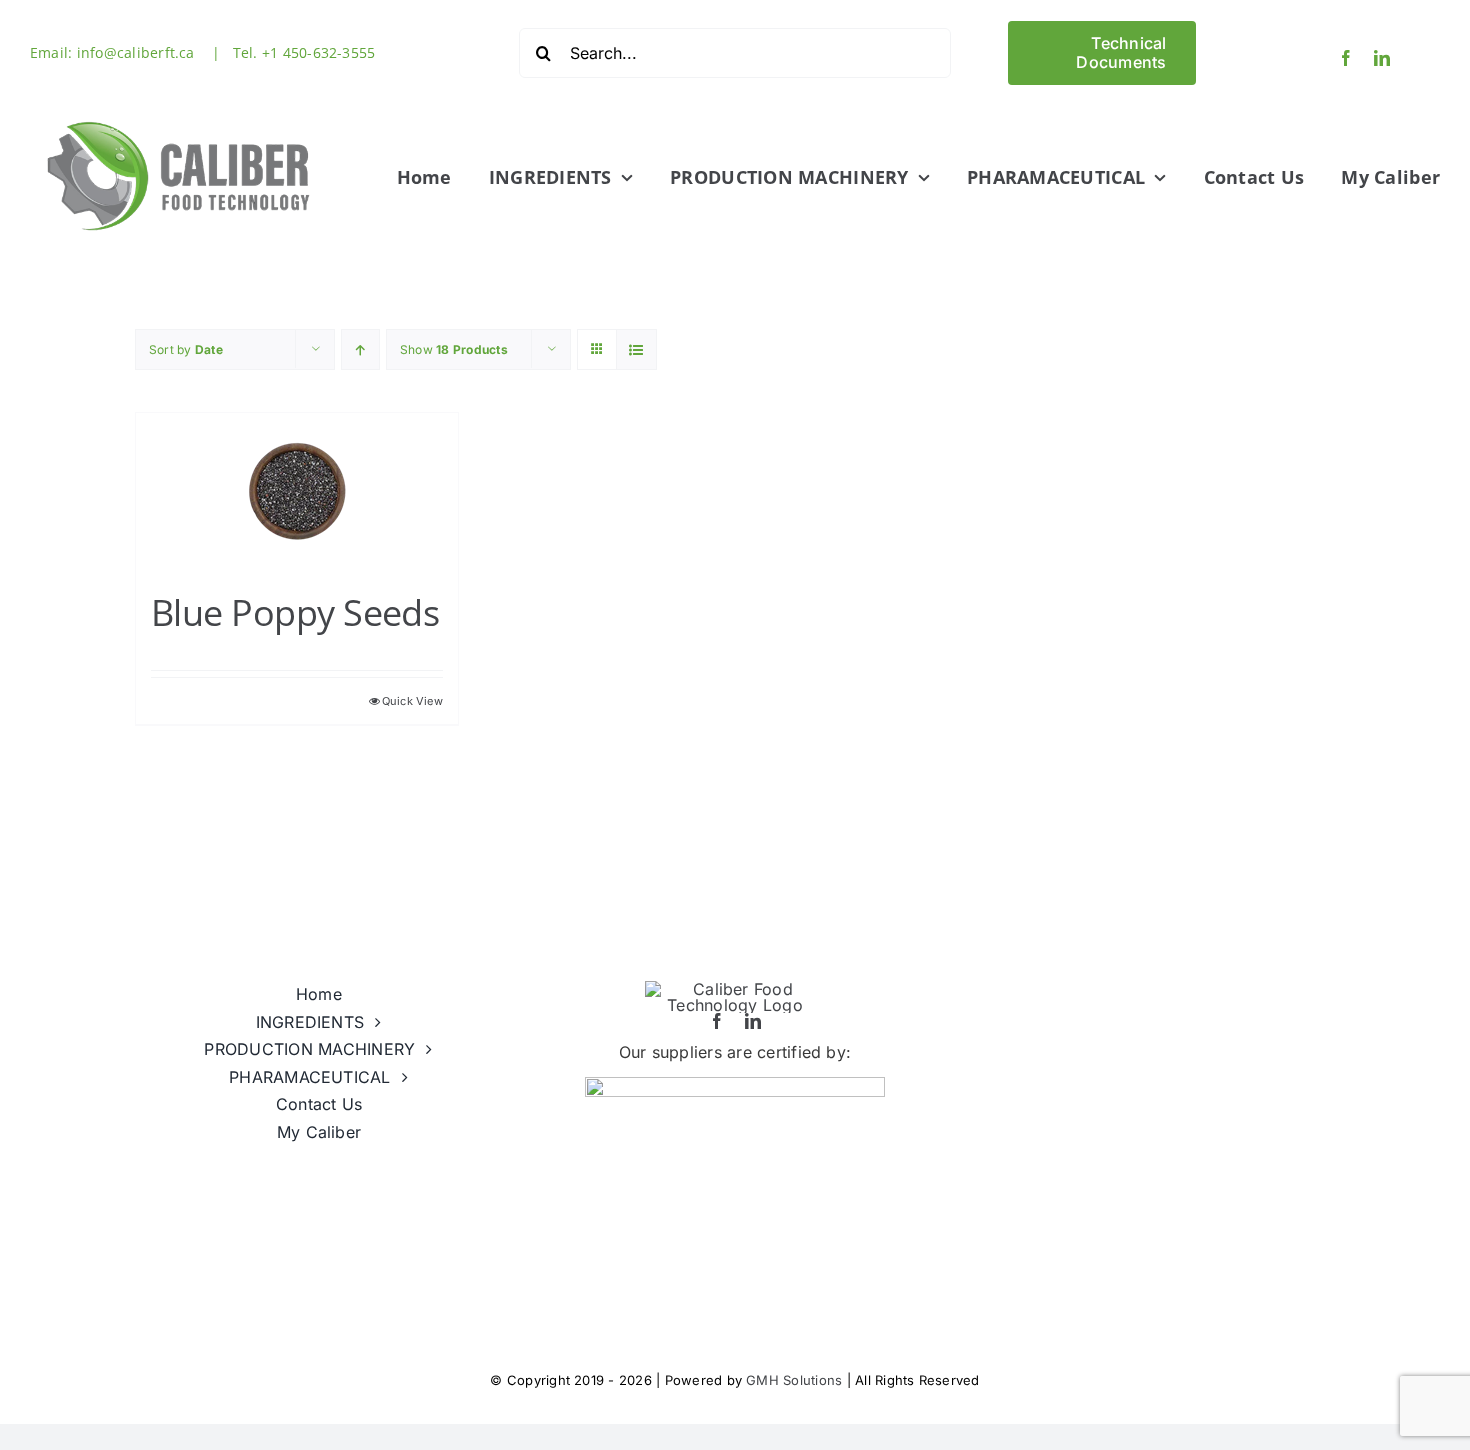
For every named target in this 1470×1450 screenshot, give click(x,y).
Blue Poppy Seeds (295, 612)
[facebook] (1346, 58)
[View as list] (636, 349)
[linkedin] (1382, 58)
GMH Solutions (794, 1380)
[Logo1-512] (180, 113)
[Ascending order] (360, 349)
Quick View (412, 701)
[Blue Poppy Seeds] (297, 492)
